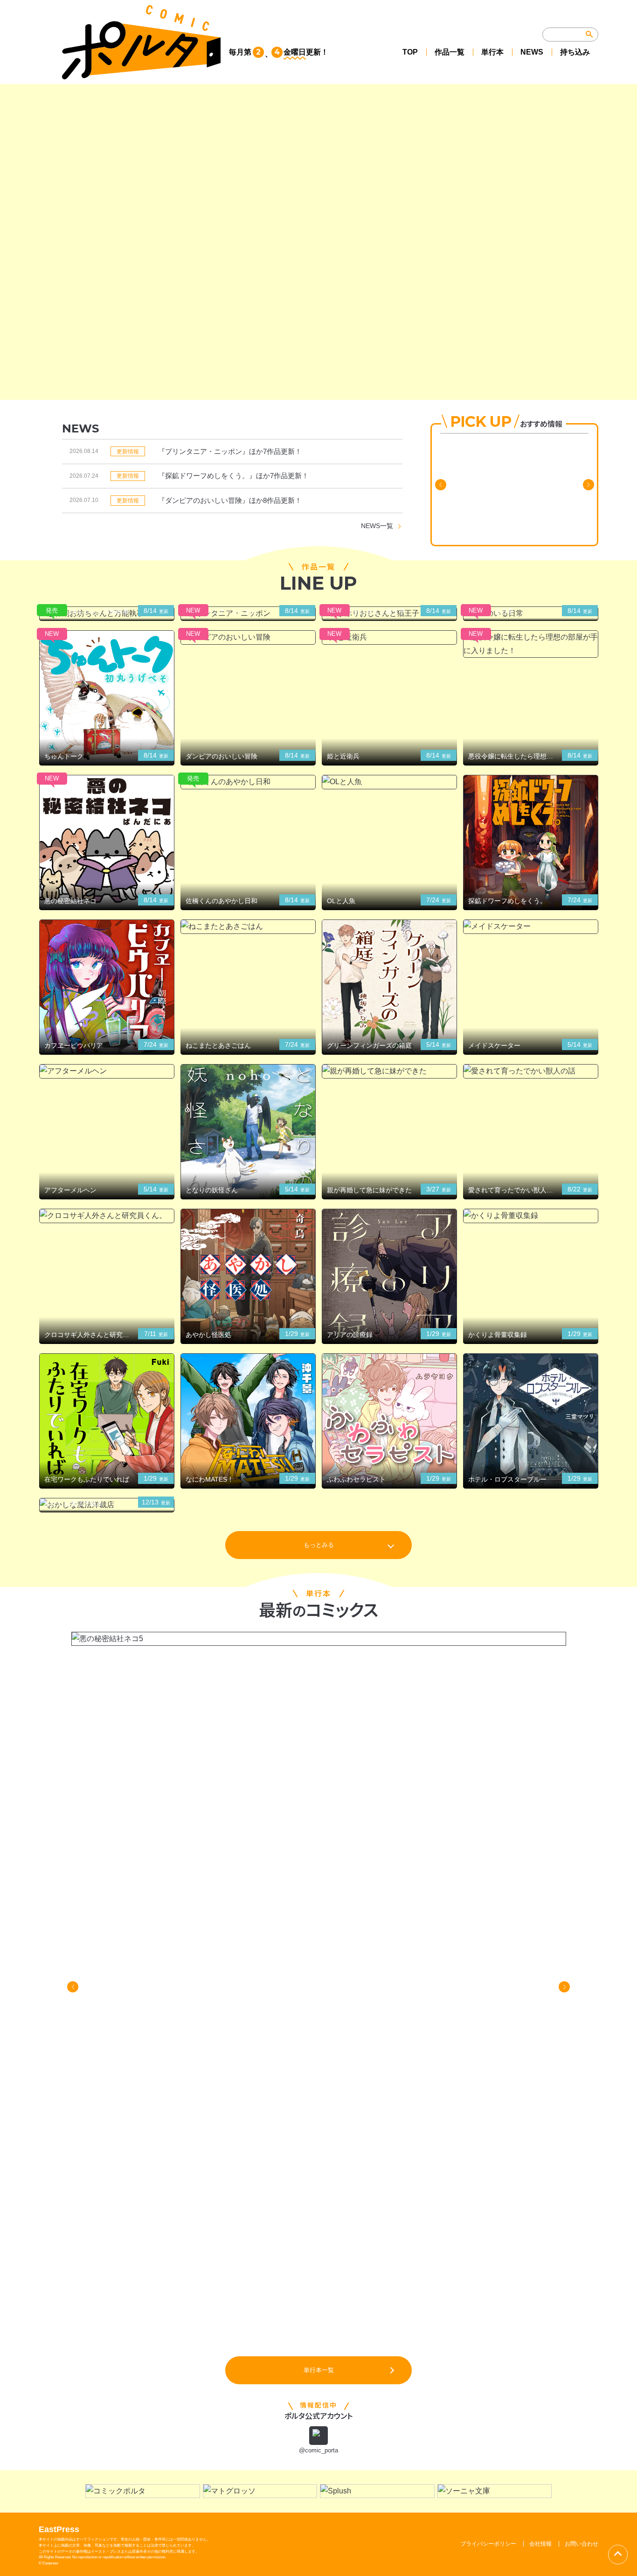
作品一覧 (450, 52)
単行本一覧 (319, 2370)
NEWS (532, 52)
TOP (410, 52)
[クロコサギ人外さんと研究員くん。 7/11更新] (107, 1216)
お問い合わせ (582, 2544)
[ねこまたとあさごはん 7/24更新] (248, 927)
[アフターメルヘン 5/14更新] (107, 1071)
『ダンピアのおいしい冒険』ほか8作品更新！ (230, 500)
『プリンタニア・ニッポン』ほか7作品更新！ (230, 451)
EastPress (59, 2529)
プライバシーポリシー (488, 2544)
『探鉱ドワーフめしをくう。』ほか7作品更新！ (233, 476)
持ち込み (575, 52)
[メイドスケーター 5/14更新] (531, 927)
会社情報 (540, 2544)
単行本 (492, 52)
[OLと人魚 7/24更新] (389, 782)
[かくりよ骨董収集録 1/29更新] (531, 1216)
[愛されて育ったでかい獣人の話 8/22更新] (531, 1071)
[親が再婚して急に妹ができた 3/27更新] (389, 1071)
